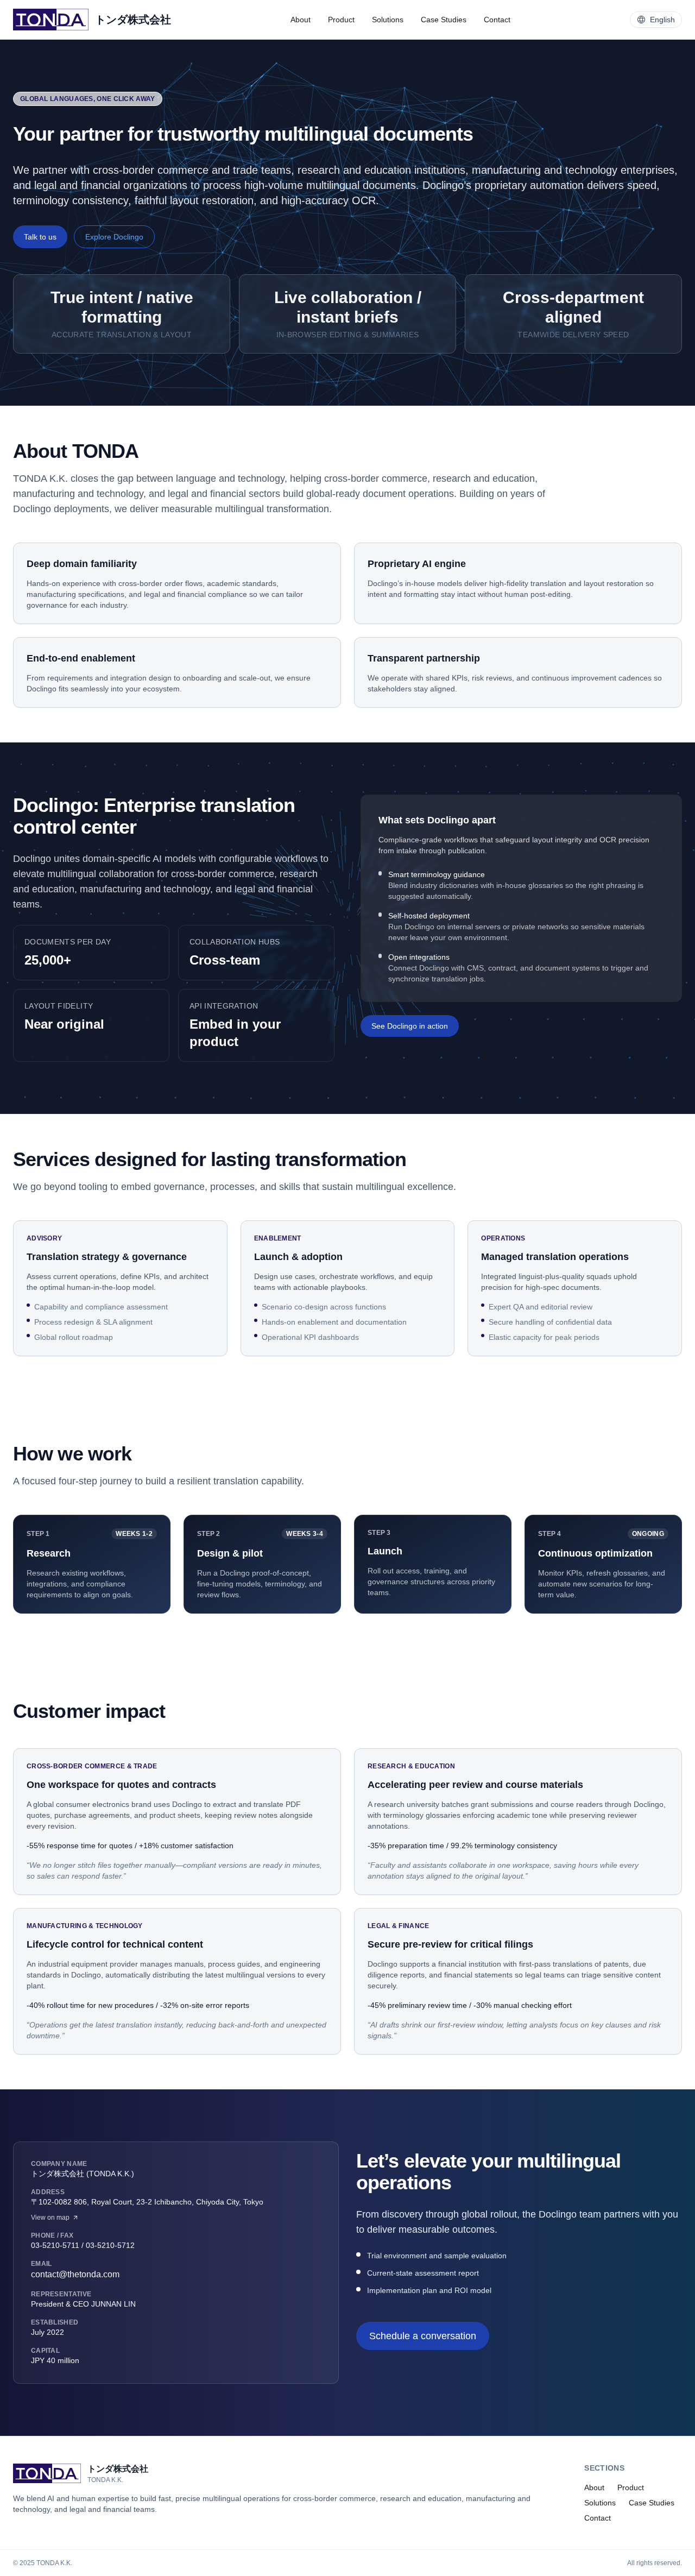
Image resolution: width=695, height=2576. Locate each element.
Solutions (388, 20)
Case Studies (444, 20)
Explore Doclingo (114, 237)
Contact (497, 20)
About (301, 20)
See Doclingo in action (410, 1026)
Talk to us (40, 237)
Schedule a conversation (423, 2336)
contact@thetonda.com (75, 2274)
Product (341, 20)
